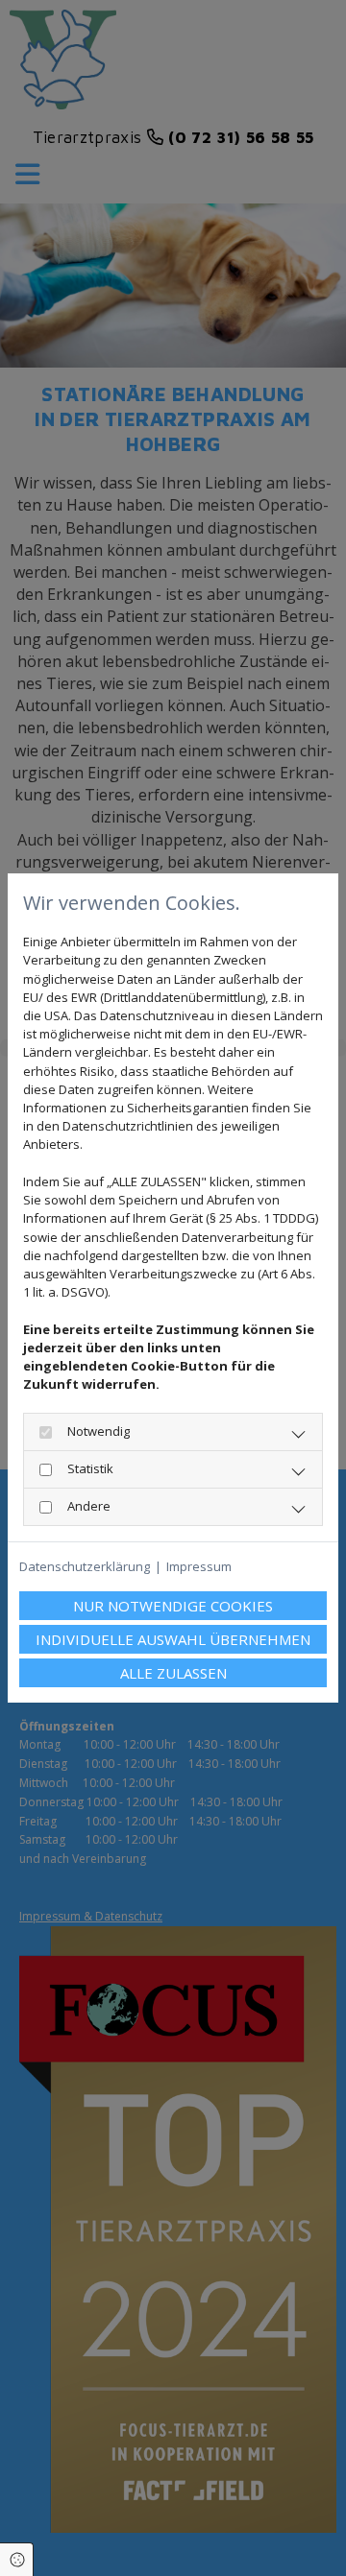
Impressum (199, 1566)
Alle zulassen (173, 1673)
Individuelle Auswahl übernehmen (173, 1639)
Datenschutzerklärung (85, 1566)
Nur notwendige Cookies (173, 1606)
